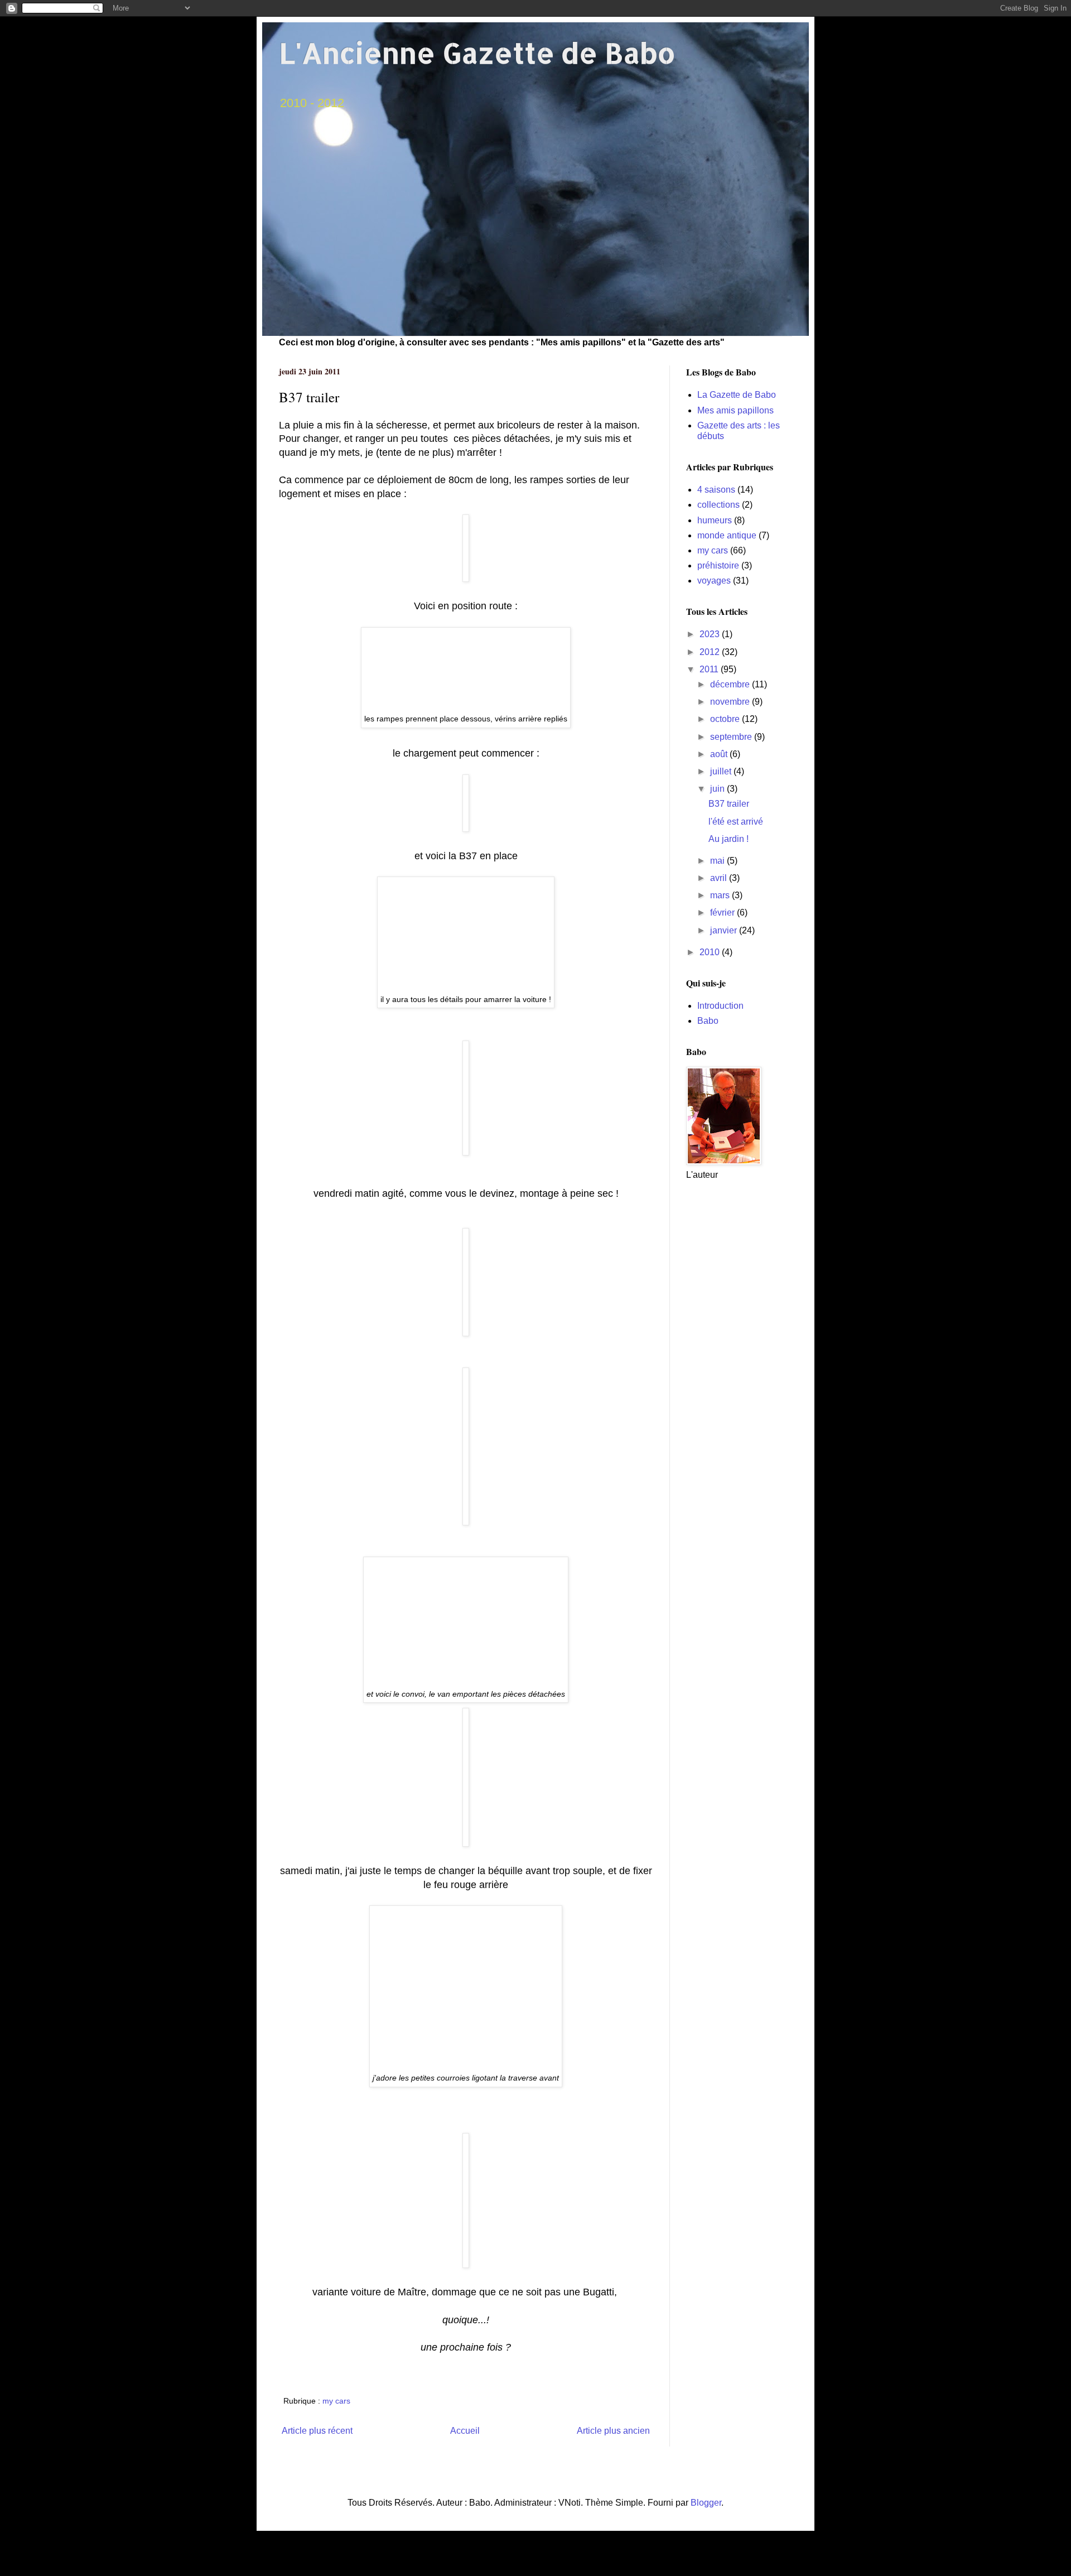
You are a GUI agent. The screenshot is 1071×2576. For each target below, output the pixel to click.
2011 (710, 669)
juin (718, 789)
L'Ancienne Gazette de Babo (477, 52)
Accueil (465, 2431)
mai (718, 861)
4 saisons (716, 490)
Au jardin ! (729, 839)
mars (721, 895)
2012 (711, 652)
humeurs (715, 520)
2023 (711, 634)
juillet (722, 771)
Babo (708, 1021)
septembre (732, 737)
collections (718, 505)
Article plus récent (317, 2431)
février (723, 913)
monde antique (727, 535)
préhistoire (718, 565)
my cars (336, 2401)
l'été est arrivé (736, 822)
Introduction (720, 1006)
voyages (714, 581)
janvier (725, 930)
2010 (711, 952)
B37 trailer (729, 804)
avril (720, 878)
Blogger (706, 2503)
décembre (731, 684)
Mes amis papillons (735, 410)
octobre (726, 719)
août (720, 754)
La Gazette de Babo (737, 395)
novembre (731, 702)
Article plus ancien (613, 2431)
